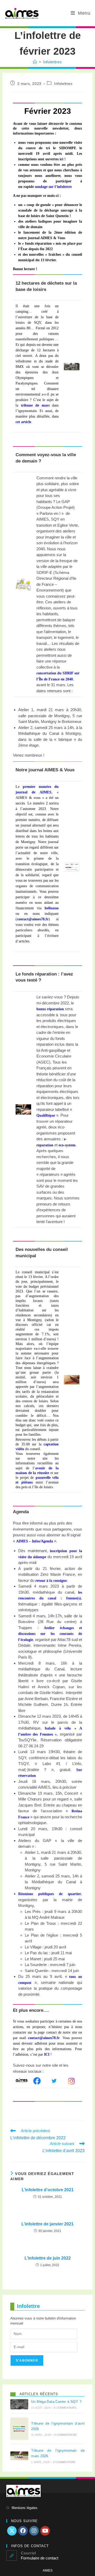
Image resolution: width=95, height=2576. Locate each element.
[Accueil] (35, 62)
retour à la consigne (51, 1581)
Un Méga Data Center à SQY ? (56, 2402)
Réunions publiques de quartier (50, 1894)
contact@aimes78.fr (44, 2038)
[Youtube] (45, 2531)
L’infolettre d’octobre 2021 (48, 2190)
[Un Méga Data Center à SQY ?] (19, 2404)
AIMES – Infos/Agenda (35, 1541)
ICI (47, 2054)
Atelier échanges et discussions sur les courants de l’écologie (50, 1634)
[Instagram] (34, 2531)
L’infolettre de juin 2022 (48, 2258)
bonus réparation (50, 1009)
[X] (12, 2531)
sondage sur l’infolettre (53, 187)
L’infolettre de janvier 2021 (47, 2224)
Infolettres (53, 62)
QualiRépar (46, 1115)
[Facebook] (23, 2531)
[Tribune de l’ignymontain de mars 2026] (19, 2456)
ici (61, 159)
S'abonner (27, 2361)
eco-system (67, 1145)
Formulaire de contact (40, 2558)
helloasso (52, 908)
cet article (23, 422)
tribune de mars (35, 405)
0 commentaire (65, 2408)
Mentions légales (25, 2508)
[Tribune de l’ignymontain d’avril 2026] (19, 2429)
